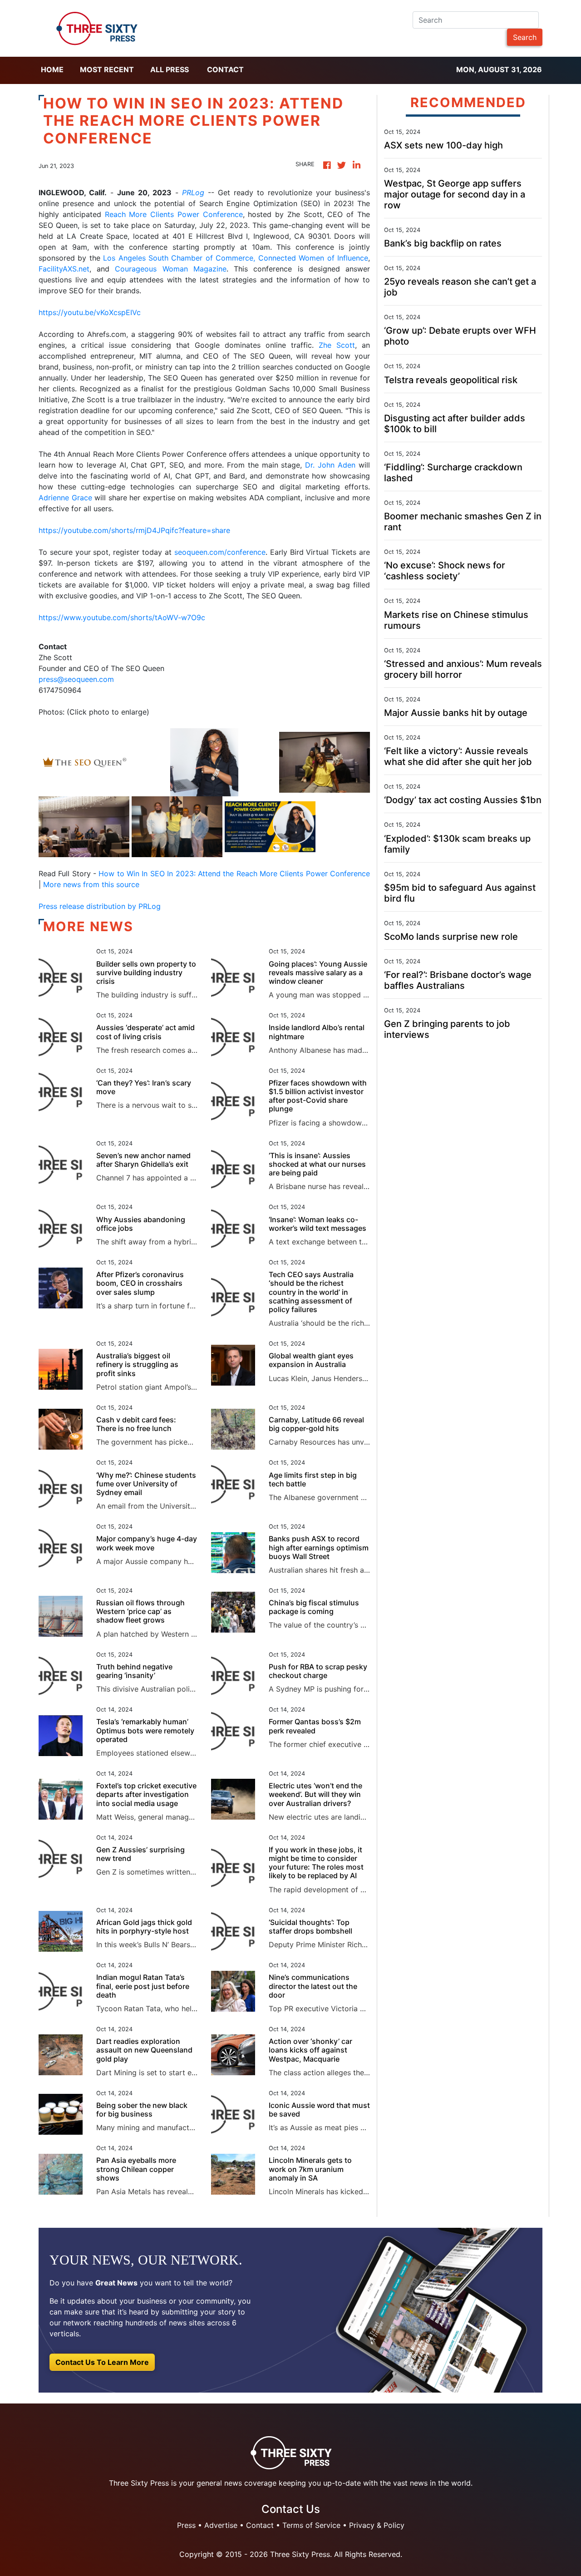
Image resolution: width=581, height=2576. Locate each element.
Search (525, 37)
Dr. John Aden (330, 465)
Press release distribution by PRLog (100, 906)
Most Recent (107, 69)
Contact (225, 69)
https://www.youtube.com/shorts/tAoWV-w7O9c (122, 617)
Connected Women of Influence (313, 258)
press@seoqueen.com (76, 679)
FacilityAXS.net (64, 269)
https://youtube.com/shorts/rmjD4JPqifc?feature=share (134, 530)
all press (170, 69)
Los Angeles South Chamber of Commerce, (179, 258)
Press (186, 2525)
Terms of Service (311, 2525)
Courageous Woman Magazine (170, 269)
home (52, 69)
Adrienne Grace (65, 498)
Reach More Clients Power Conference (174, 214)
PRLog (193, 192)
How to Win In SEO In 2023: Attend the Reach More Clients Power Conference (234, 873)
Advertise (221, 2525)
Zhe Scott (337, 345)
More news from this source (91, 884)
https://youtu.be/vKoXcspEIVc (90, 312)
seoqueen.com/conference (220, 552)
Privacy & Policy (377, 2525)
